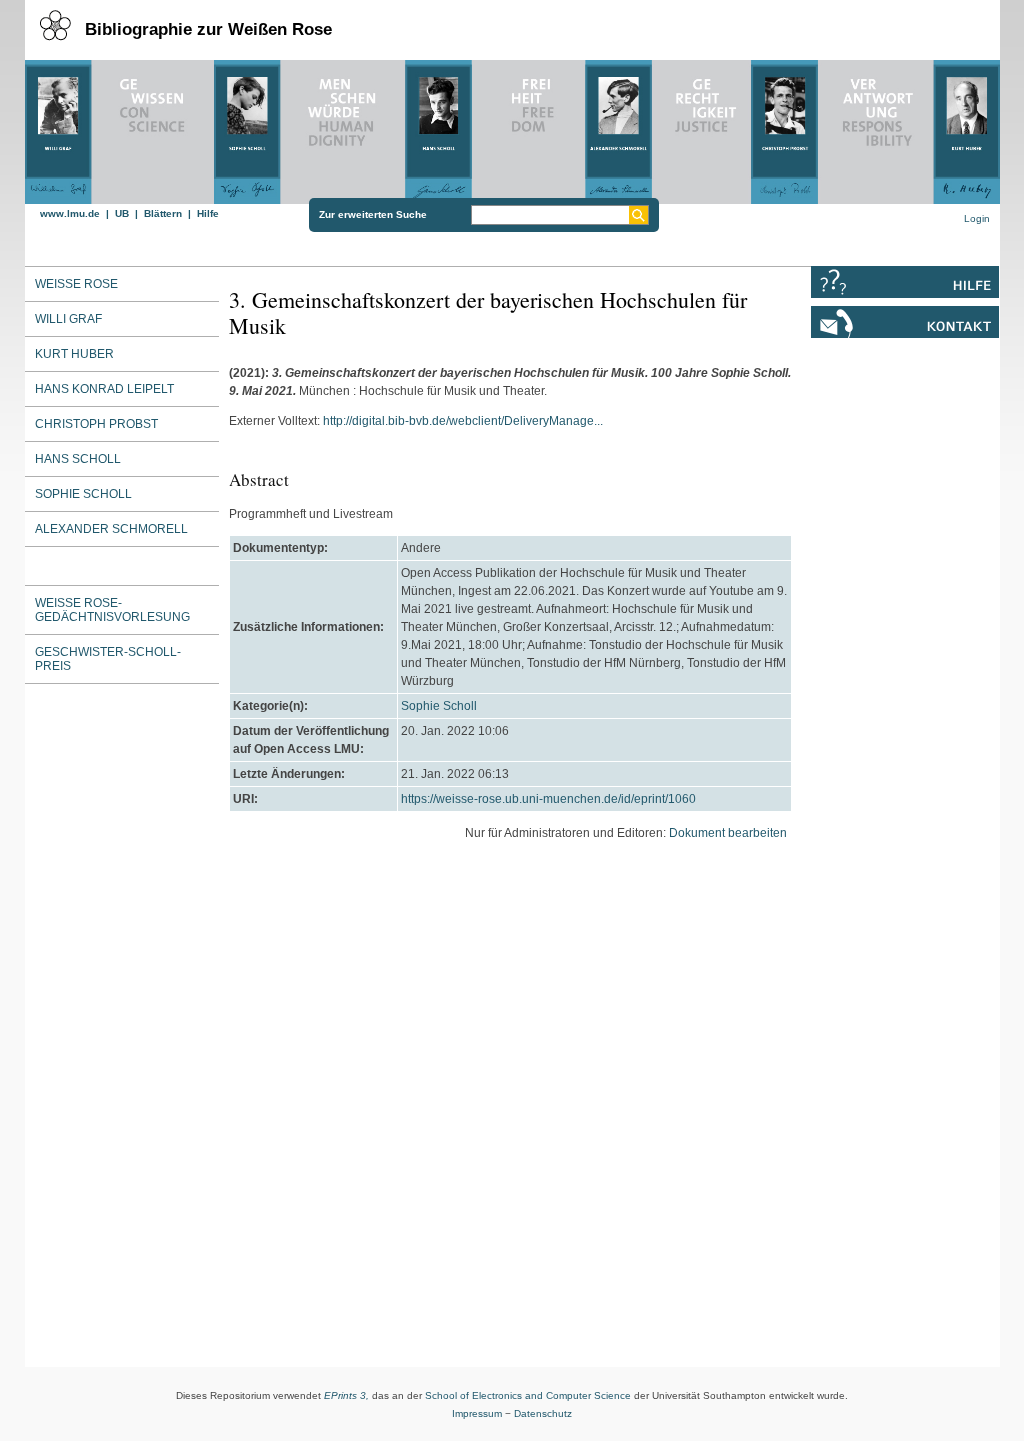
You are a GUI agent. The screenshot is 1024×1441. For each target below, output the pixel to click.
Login (977, 218)
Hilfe (208, 213)
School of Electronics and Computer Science (528, 1395)
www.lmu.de (70, 213)
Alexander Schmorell (111, 529)
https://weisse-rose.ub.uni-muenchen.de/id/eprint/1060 (548, 799)
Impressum (477, 1413)
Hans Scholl (78, 459)
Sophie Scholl (439, 706)
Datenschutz (543, 1413)
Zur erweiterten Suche (373, 214)
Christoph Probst (96, 424)
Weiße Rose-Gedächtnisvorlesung (112, 610)
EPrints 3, (346, 1395)
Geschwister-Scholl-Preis (108, 659)
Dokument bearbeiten (728, 833)
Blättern (163, 213)
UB (122, 213)
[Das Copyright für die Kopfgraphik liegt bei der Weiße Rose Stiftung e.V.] (512, 127)
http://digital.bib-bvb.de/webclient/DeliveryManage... (463, 421)
